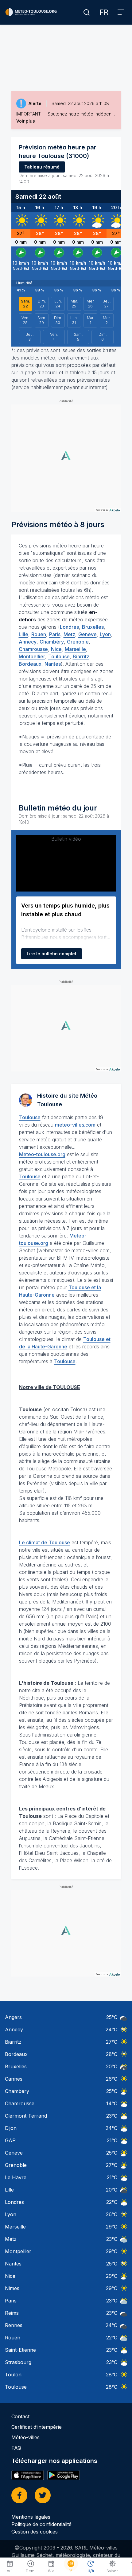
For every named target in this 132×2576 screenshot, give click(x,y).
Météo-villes (25, 2437)
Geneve (14, 2153)
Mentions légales (31, 2517)
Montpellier (32, 656)
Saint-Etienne (20, 2350)
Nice (56, 649)
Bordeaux (30, 664)
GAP (10, 2140)
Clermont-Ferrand (26, 2116)
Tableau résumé (42, 167)
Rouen (39, 634)
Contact (20, 2416)
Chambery (17, 2091)
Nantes (53, 664)
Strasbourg (18, 2362)
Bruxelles (93, 627)
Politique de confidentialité (41, 2524)
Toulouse (59, 656)
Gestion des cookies (35, 2532)
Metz (69, 634)
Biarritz (81, 656)
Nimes (12, 2288)
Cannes (14, 2079)
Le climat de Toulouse (45, 1542)
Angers (13, 2017)
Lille (23, 634)
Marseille (75, 649)
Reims (12, 2313)
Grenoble (78, 642)
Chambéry (52, 642)
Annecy (28, 642)
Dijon (11, 2128)
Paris (55, 634)
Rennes (14, 2325)
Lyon (105, 634)
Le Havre (16, 2177)
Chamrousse (33, 649)
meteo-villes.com (75, 1125)
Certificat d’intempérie (37, 2427)
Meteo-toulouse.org (42, 1154)
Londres (69, 627)
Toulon (13, 2375)
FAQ (16, 2448)
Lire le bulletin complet (52, 954)
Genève (87, 634)
